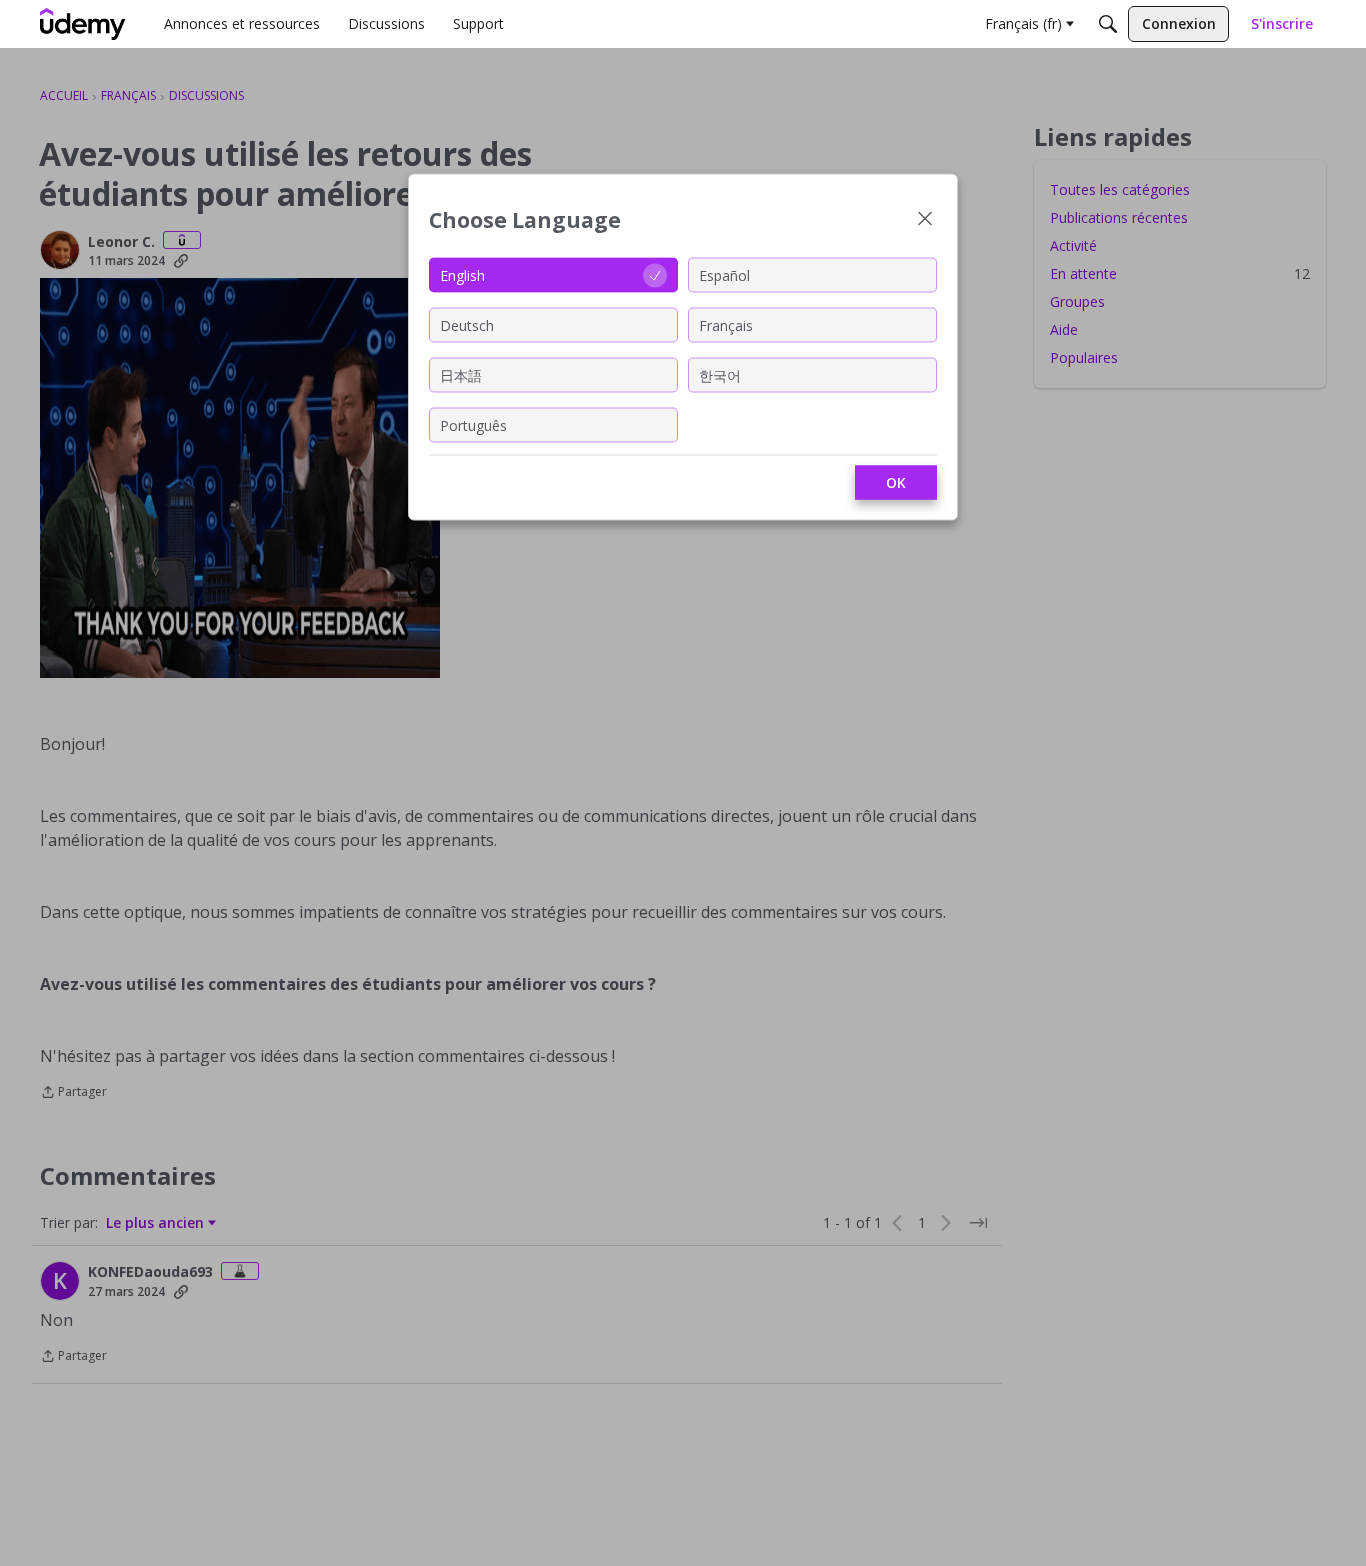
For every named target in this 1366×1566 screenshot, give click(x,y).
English (462, 274)
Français (726, 324)
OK (896, 482)
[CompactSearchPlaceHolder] (1108, 24)
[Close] (925, 220)
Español (724, 274)
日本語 (461, 374)
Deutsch (467, 324)
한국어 (720, 374)
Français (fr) (1023, 23)
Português (473, 424)
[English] (83, 24)
